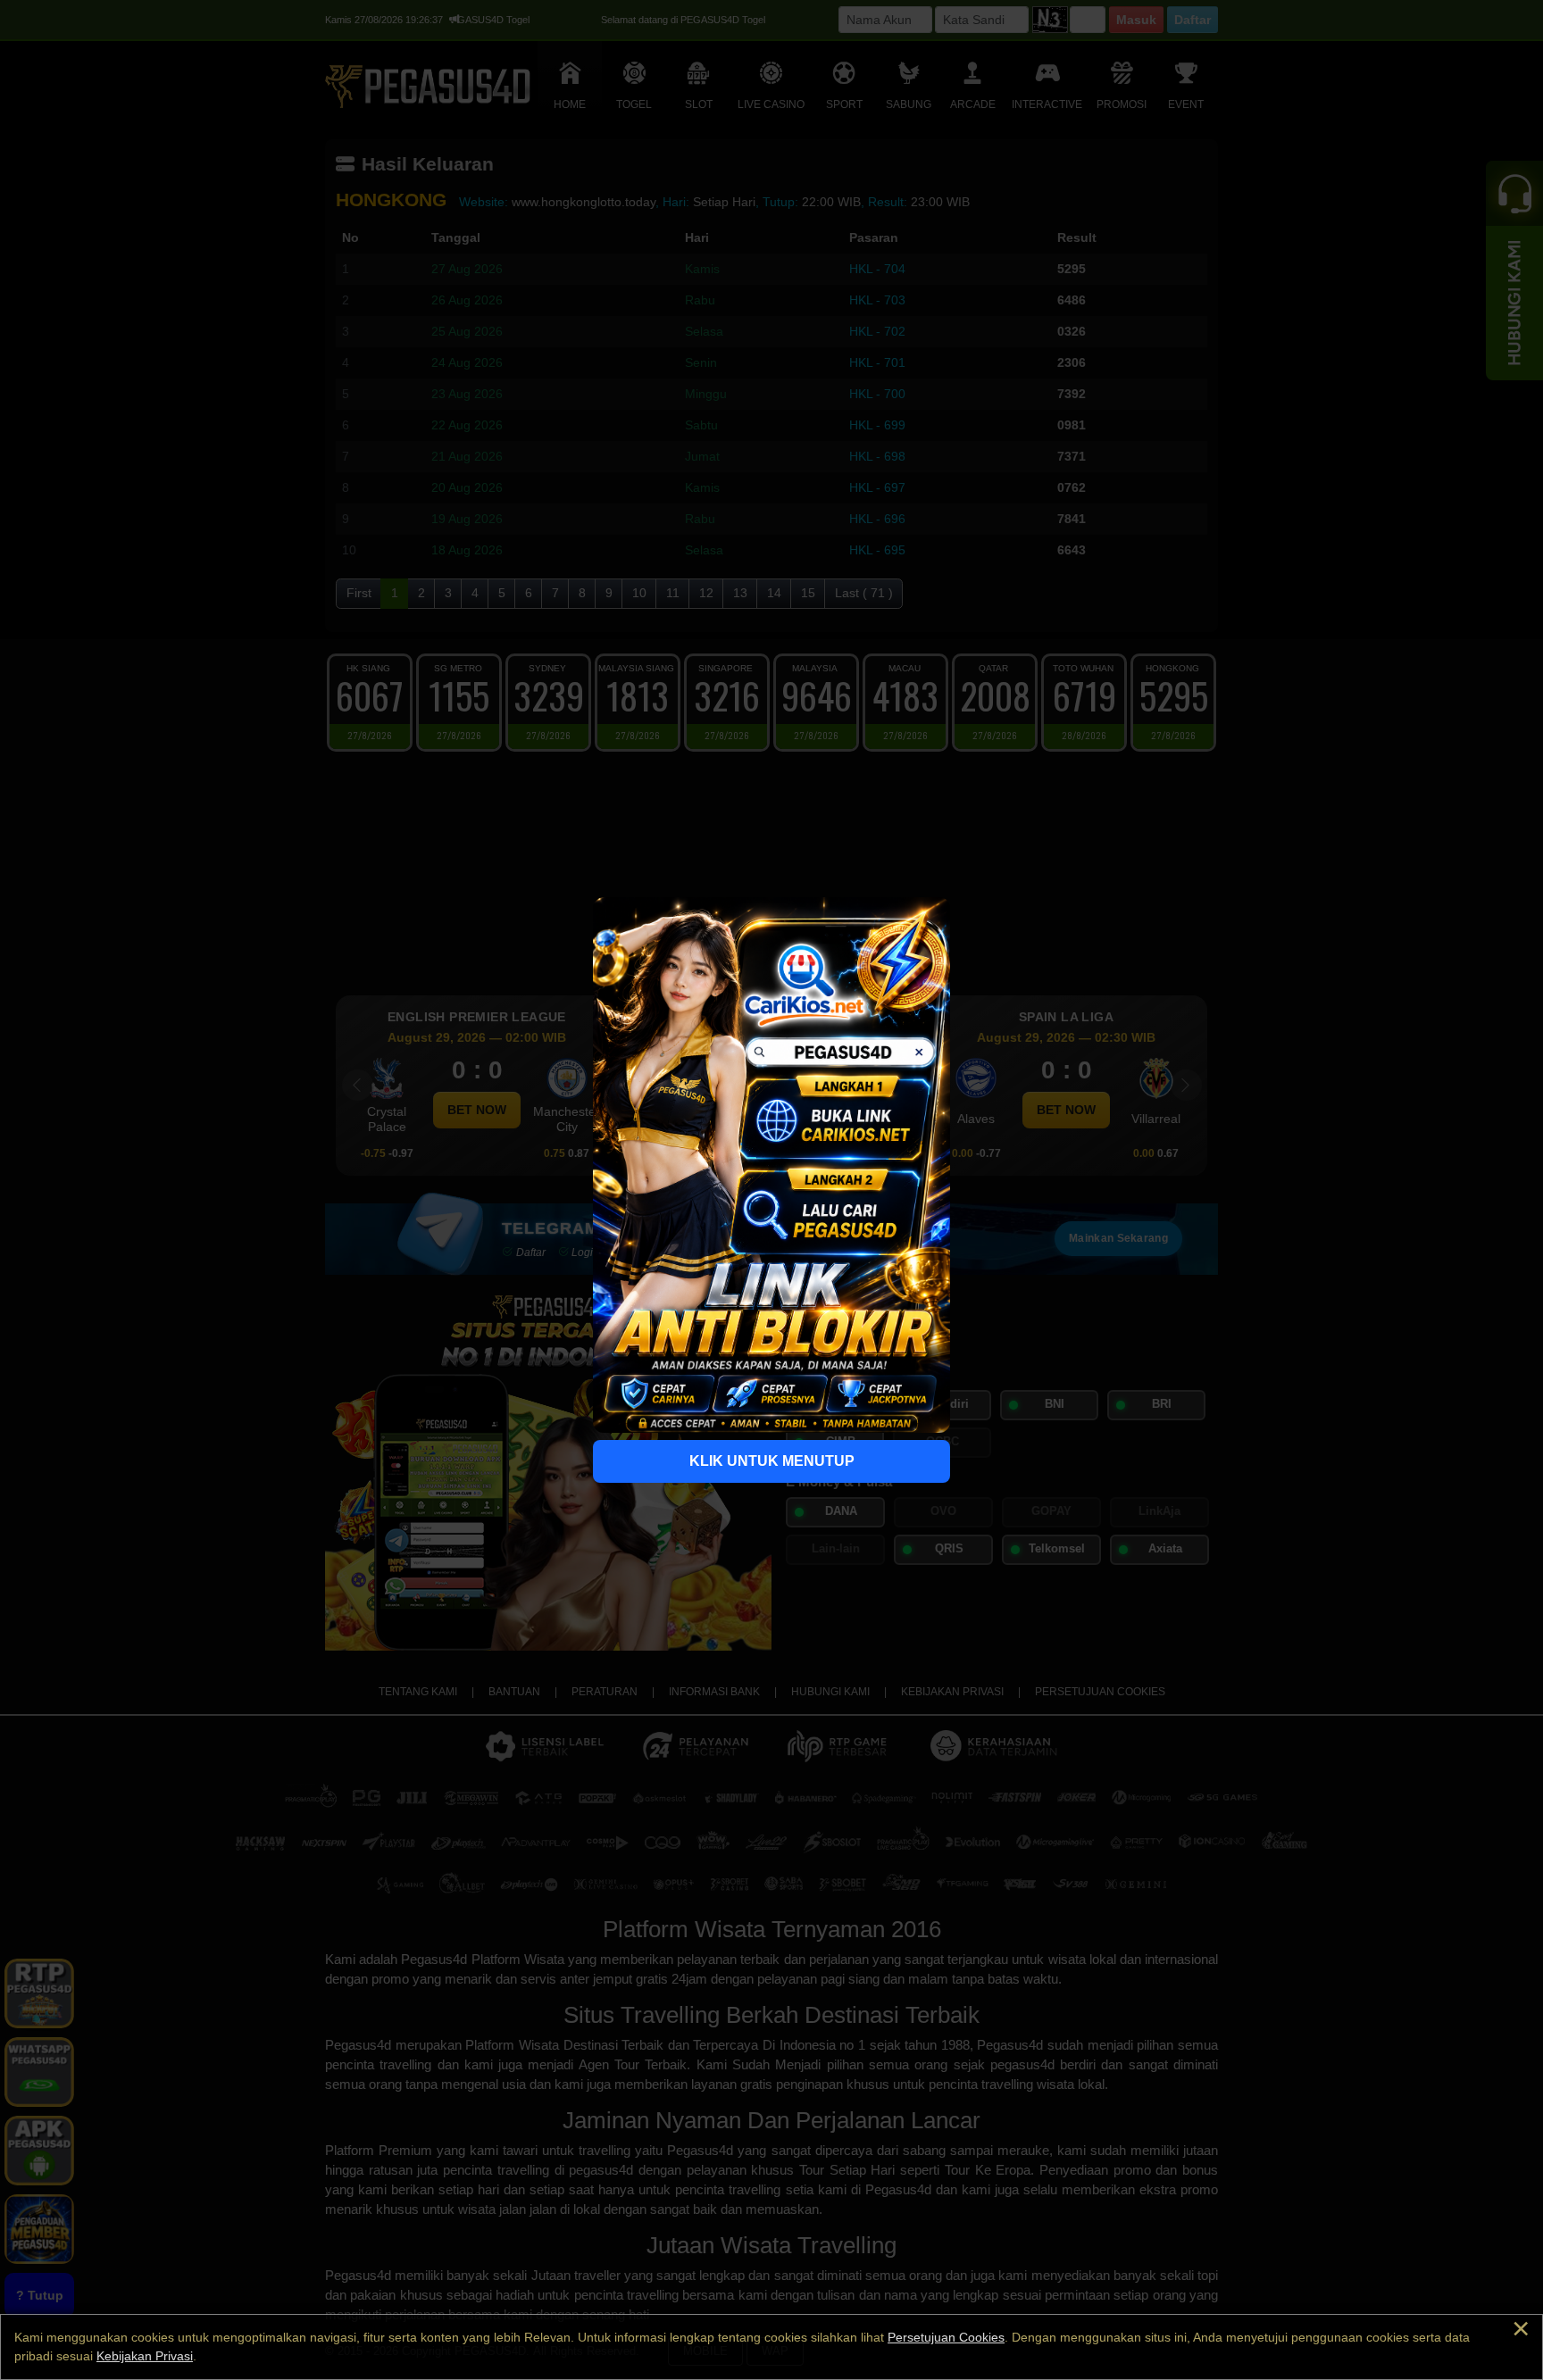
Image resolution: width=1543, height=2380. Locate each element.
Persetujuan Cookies (946, 2337)
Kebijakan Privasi (145, 2356)
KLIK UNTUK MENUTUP (772, 1461)
